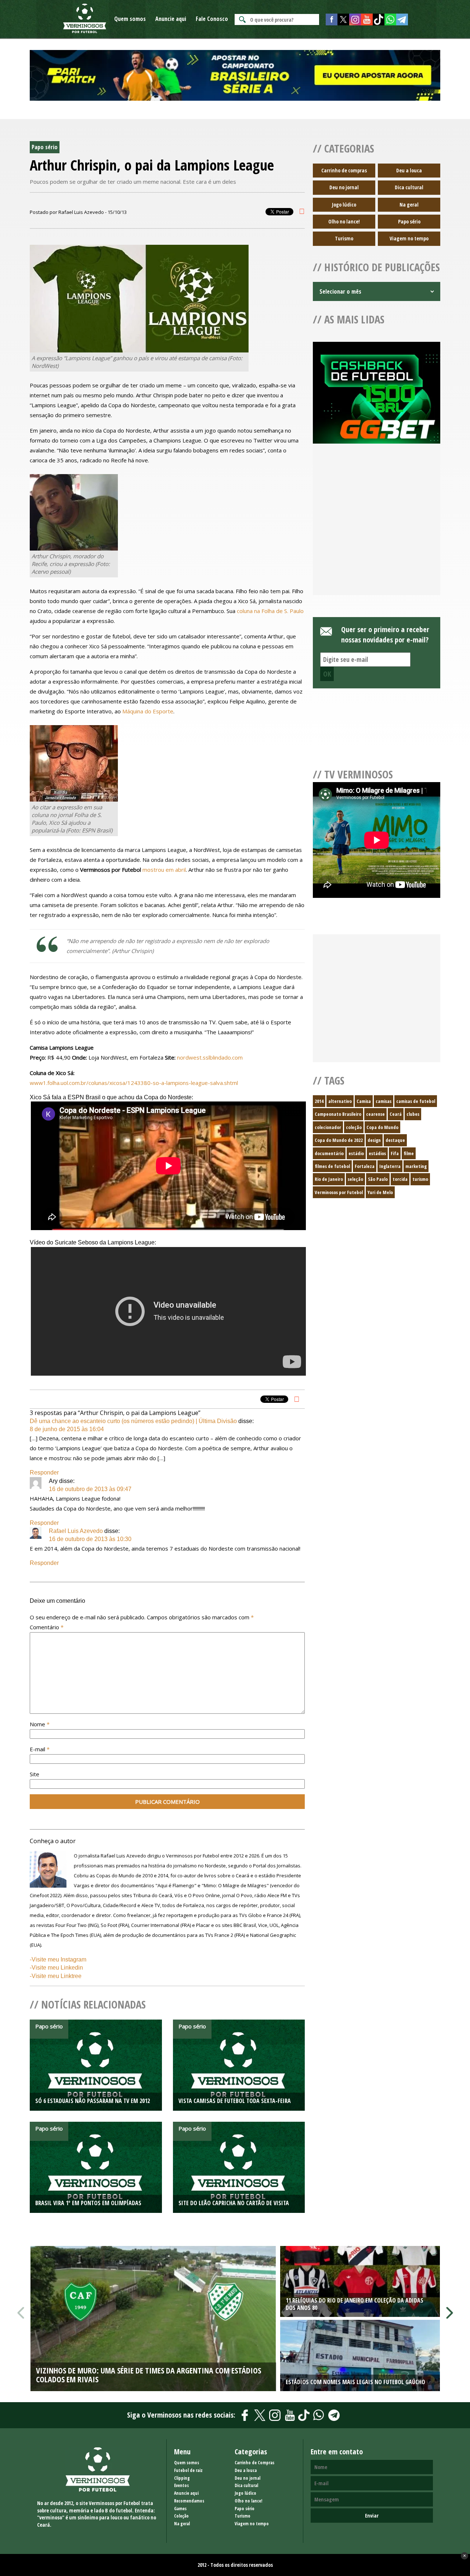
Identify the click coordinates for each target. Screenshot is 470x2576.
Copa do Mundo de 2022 (339, 1140)
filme (409, 1153)
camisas (384, 1101)
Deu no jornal (344, 187)
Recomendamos (189, 2501)
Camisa (364, 1101)
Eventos (181, 2485)
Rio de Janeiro (329, 1179)
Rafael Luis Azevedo (76, 1531)
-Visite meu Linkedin (56, 1968)
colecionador (328, 1127)
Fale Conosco (212, 19)
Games (180, 2509)
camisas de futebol (416, 1101)
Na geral (409, 205)
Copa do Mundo (382, 1127)
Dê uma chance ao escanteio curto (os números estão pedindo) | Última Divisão (133, 1421)
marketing (416, 1166)
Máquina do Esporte (148, 711)
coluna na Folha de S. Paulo (270, 611)
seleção (355, 1179)
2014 (319, 1101)
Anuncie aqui (171, 19)
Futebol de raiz (188, 2470)
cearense (375, 1114)
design (374, 1140)
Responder (44, 1472)
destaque (395, 1140)
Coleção (181, 2516)
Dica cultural (409, 187)
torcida (400, 1179)
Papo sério (409, 221)
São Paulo (378, 1179)
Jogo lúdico (344, 205)
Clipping (182, 2478)
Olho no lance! (344, 221)
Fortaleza (365, 1166)
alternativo (340, 1101)
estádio (356, 1153)
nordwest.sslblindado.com (210, 1057)
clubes (413, 1114)
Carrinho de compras (344, 170)
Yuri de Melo (380, 1192)
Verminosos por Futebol (339, 1192)
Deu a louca (409, 170)
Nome (40, 1724)
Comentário (47, 1627)
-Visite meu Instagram (58, 1959)
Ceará (396, 1114)
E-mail (40, 1749)
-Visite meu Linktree (56, 1976)
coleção (354, 1127)
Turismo (344, 238)
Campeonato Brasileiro (338, 1114)
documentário (329, 1153)
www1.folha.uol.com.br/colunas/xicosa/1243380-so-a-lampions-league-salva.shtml (134, 1083)
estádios (377, 1153)
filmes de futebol (332, 1166)
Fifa (395, 1153)
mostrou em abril (164, 870)
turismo (420, 1179)
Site (35, 1774)
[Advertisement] (377, 528)
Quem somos (130, 19)
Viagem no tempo (409, 238)
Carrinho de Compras (254, 2463)
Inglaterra (390, 1166)
